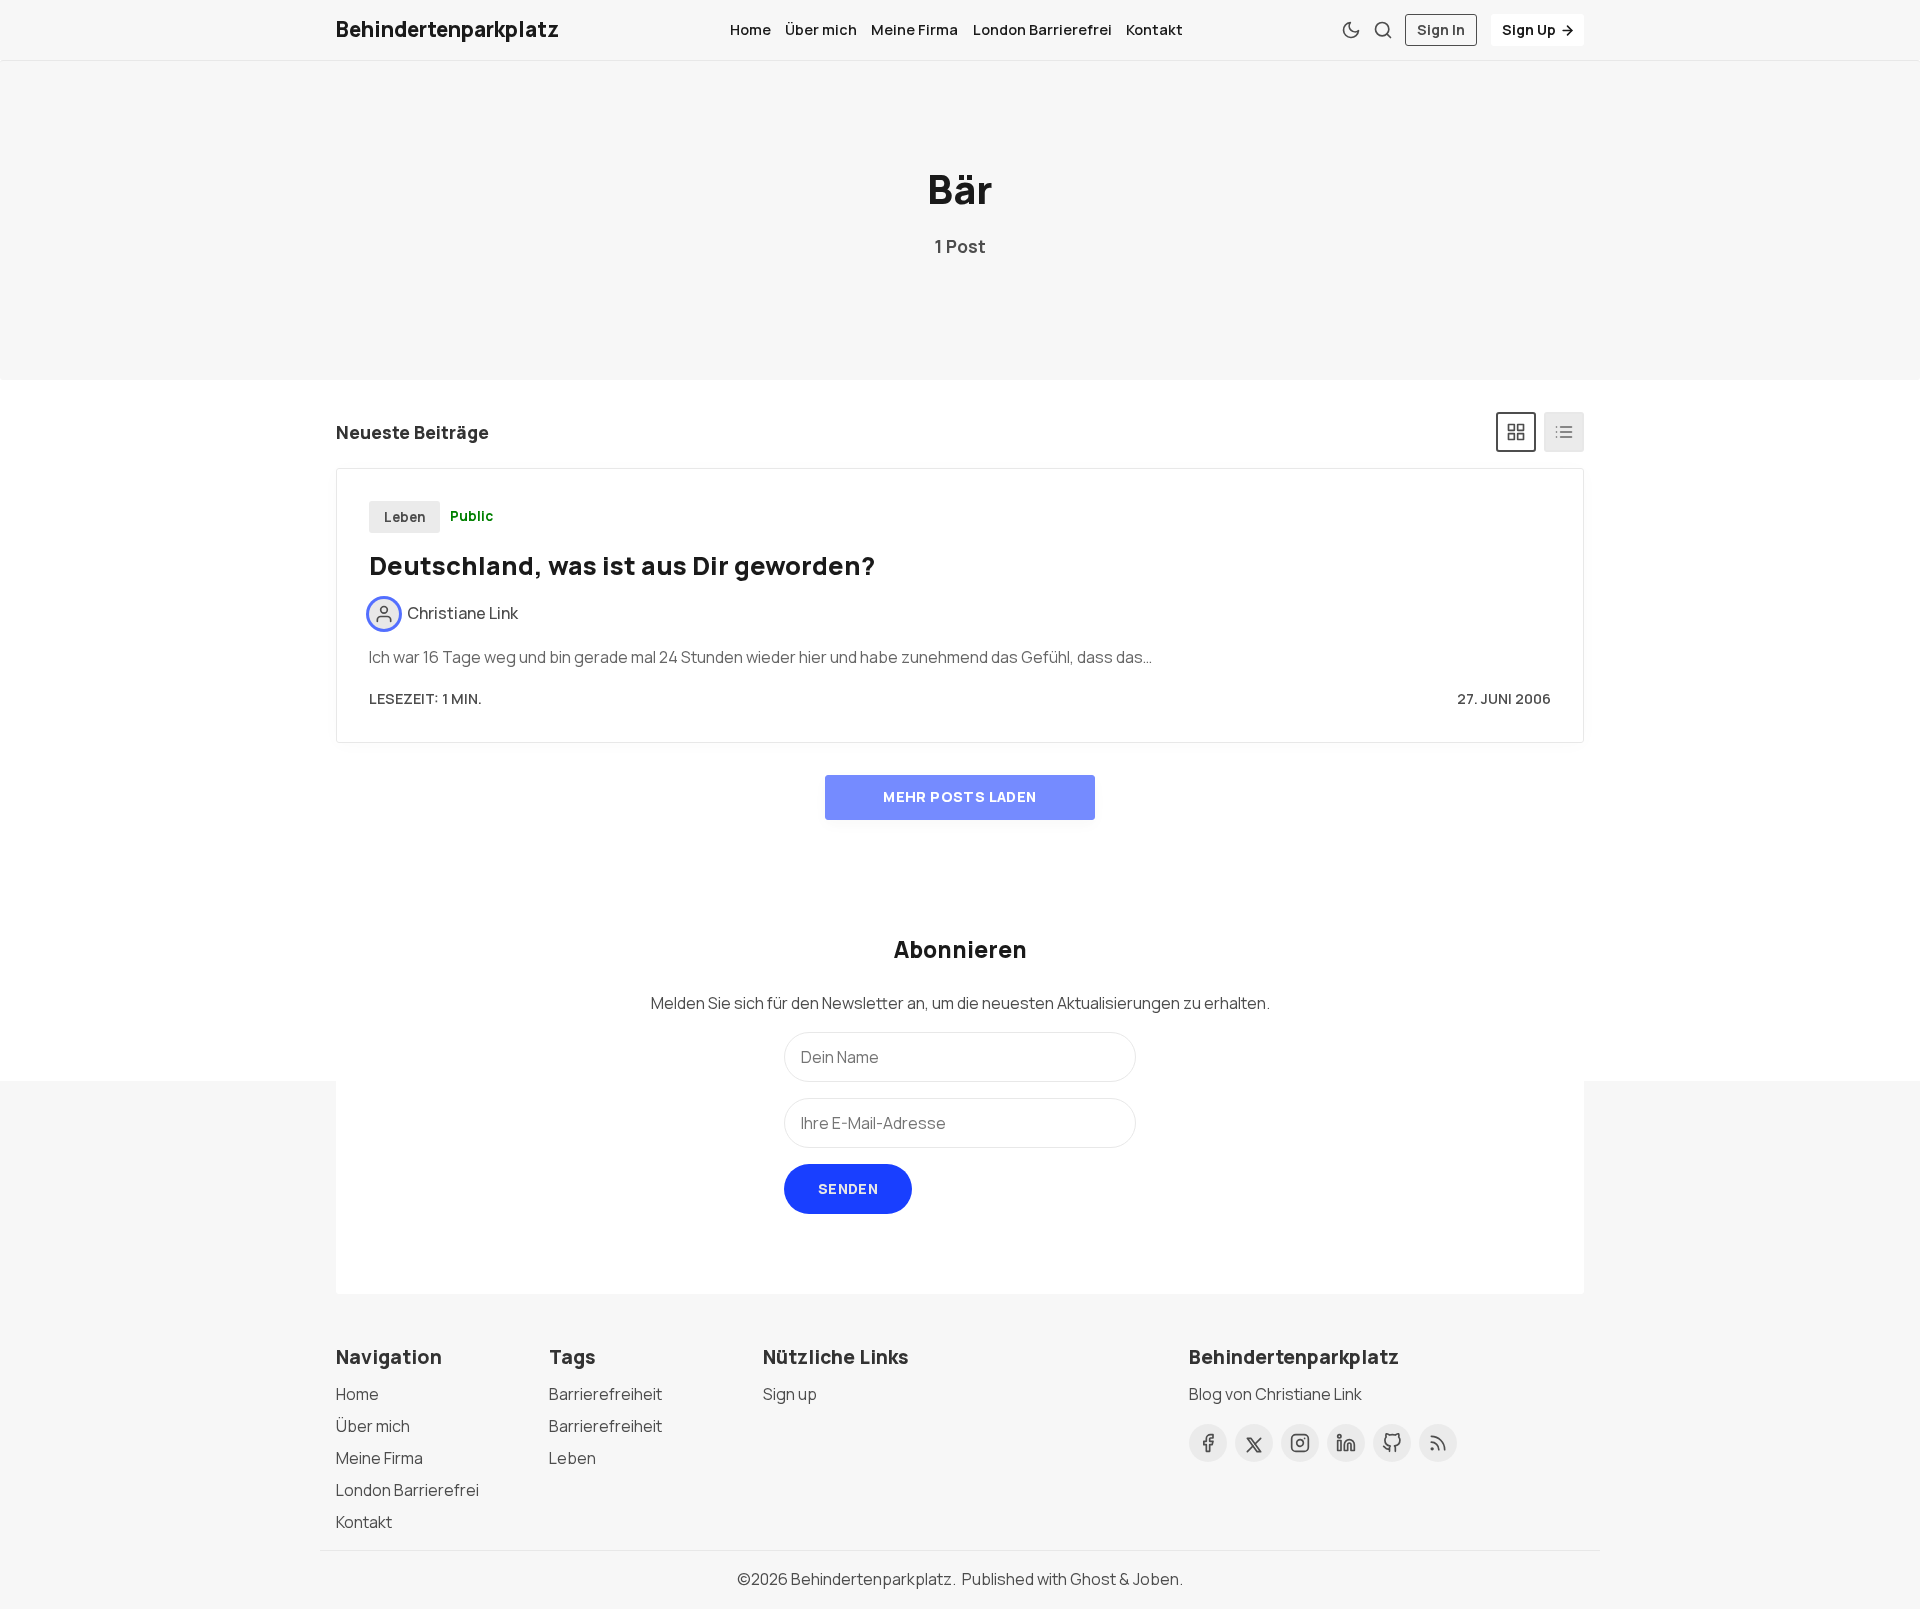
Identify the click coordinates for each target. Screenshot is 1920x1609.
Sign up (790, 1394)
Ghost (1093, 1579)
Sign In (1441, 29)
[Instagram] (1300, 1443)
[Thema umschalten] (1351, 30)
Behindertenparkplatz (871, 1579)
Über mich (821, 29)
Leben (405, 517)
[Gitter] (1516, 432)
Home (750, 29)
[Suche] (1383, 30)
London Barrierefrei (1042, 29)
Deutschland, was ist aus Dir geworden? (622, 565)
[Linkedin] (1346, 1443)
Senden (848, 1188)
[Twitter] (1254, 1443)
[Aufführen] (1564, 432)
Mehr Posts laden (959, 796)
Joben (1156, 1579)
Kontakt (1154, 29)
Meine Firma (914, 29)
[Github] (1392, 1443)
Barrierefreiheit (605, 1394)
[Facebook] (1208, 1443)
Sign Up (1529, 29)
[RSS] (1438, 1443)
